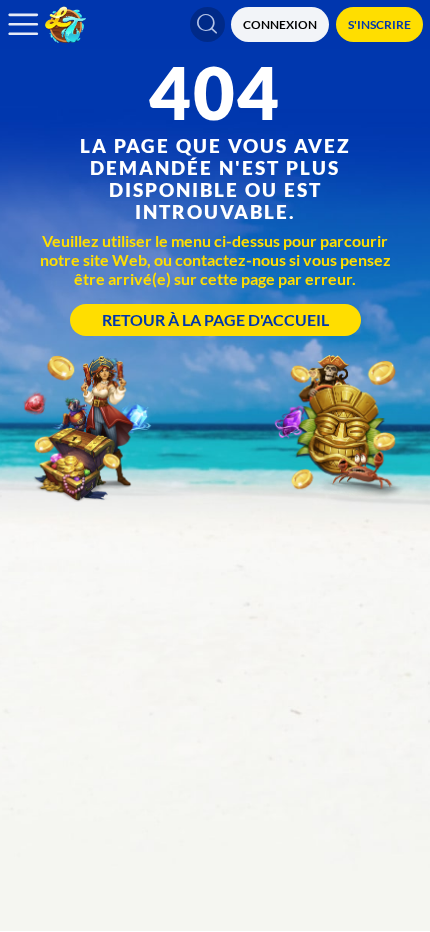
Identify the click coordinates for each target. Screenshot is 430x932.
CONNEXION (280, 24)
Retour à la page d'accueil (215, 319)
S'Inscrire (379, 24)
